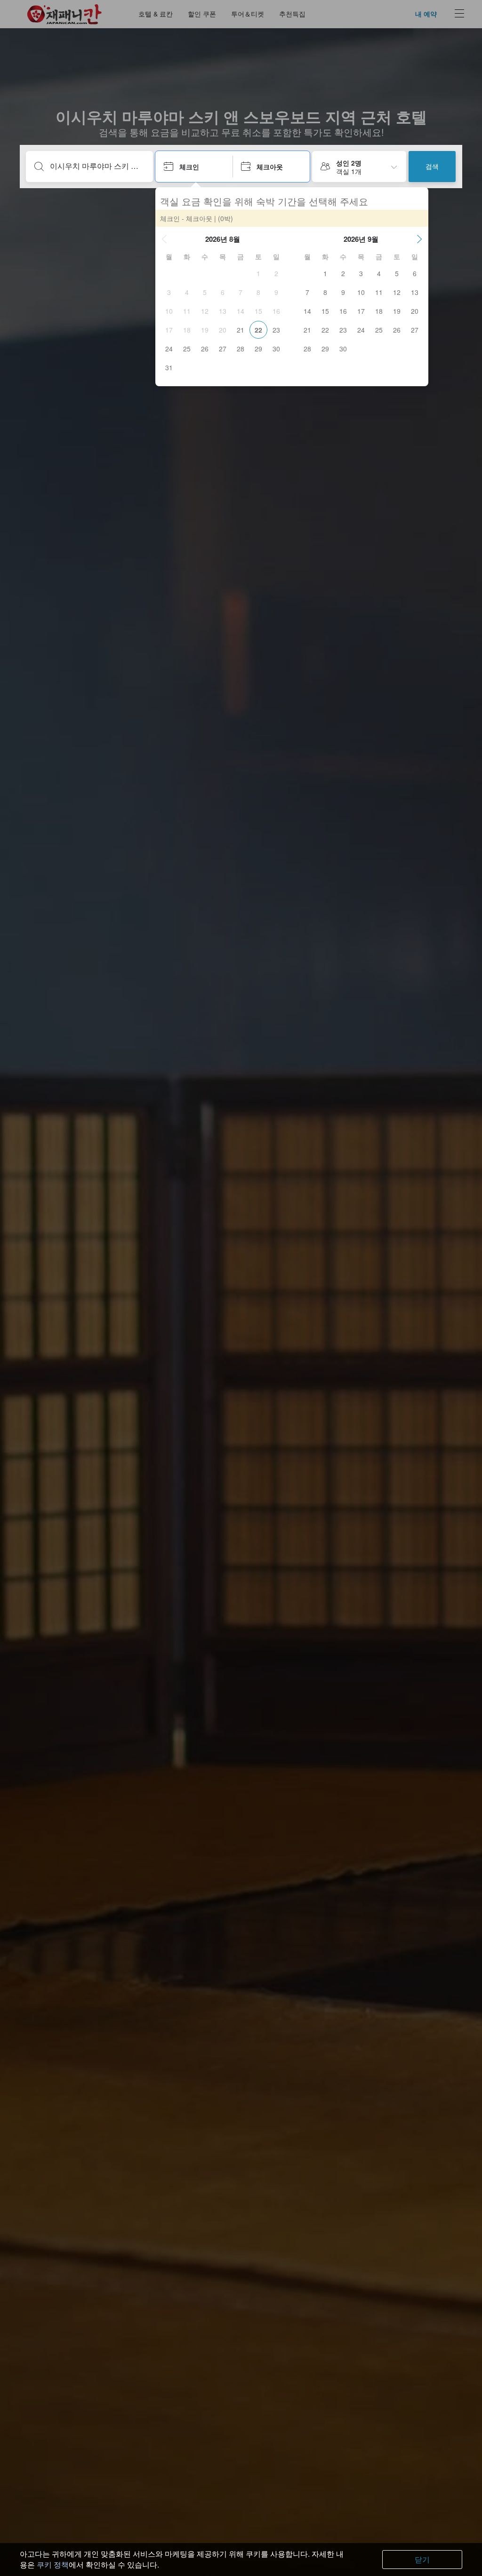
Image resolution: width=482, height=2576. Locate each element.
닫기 (422, 2559)
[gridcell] (258, 273)
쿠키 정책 (53, 2564)
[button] (164, 239)
